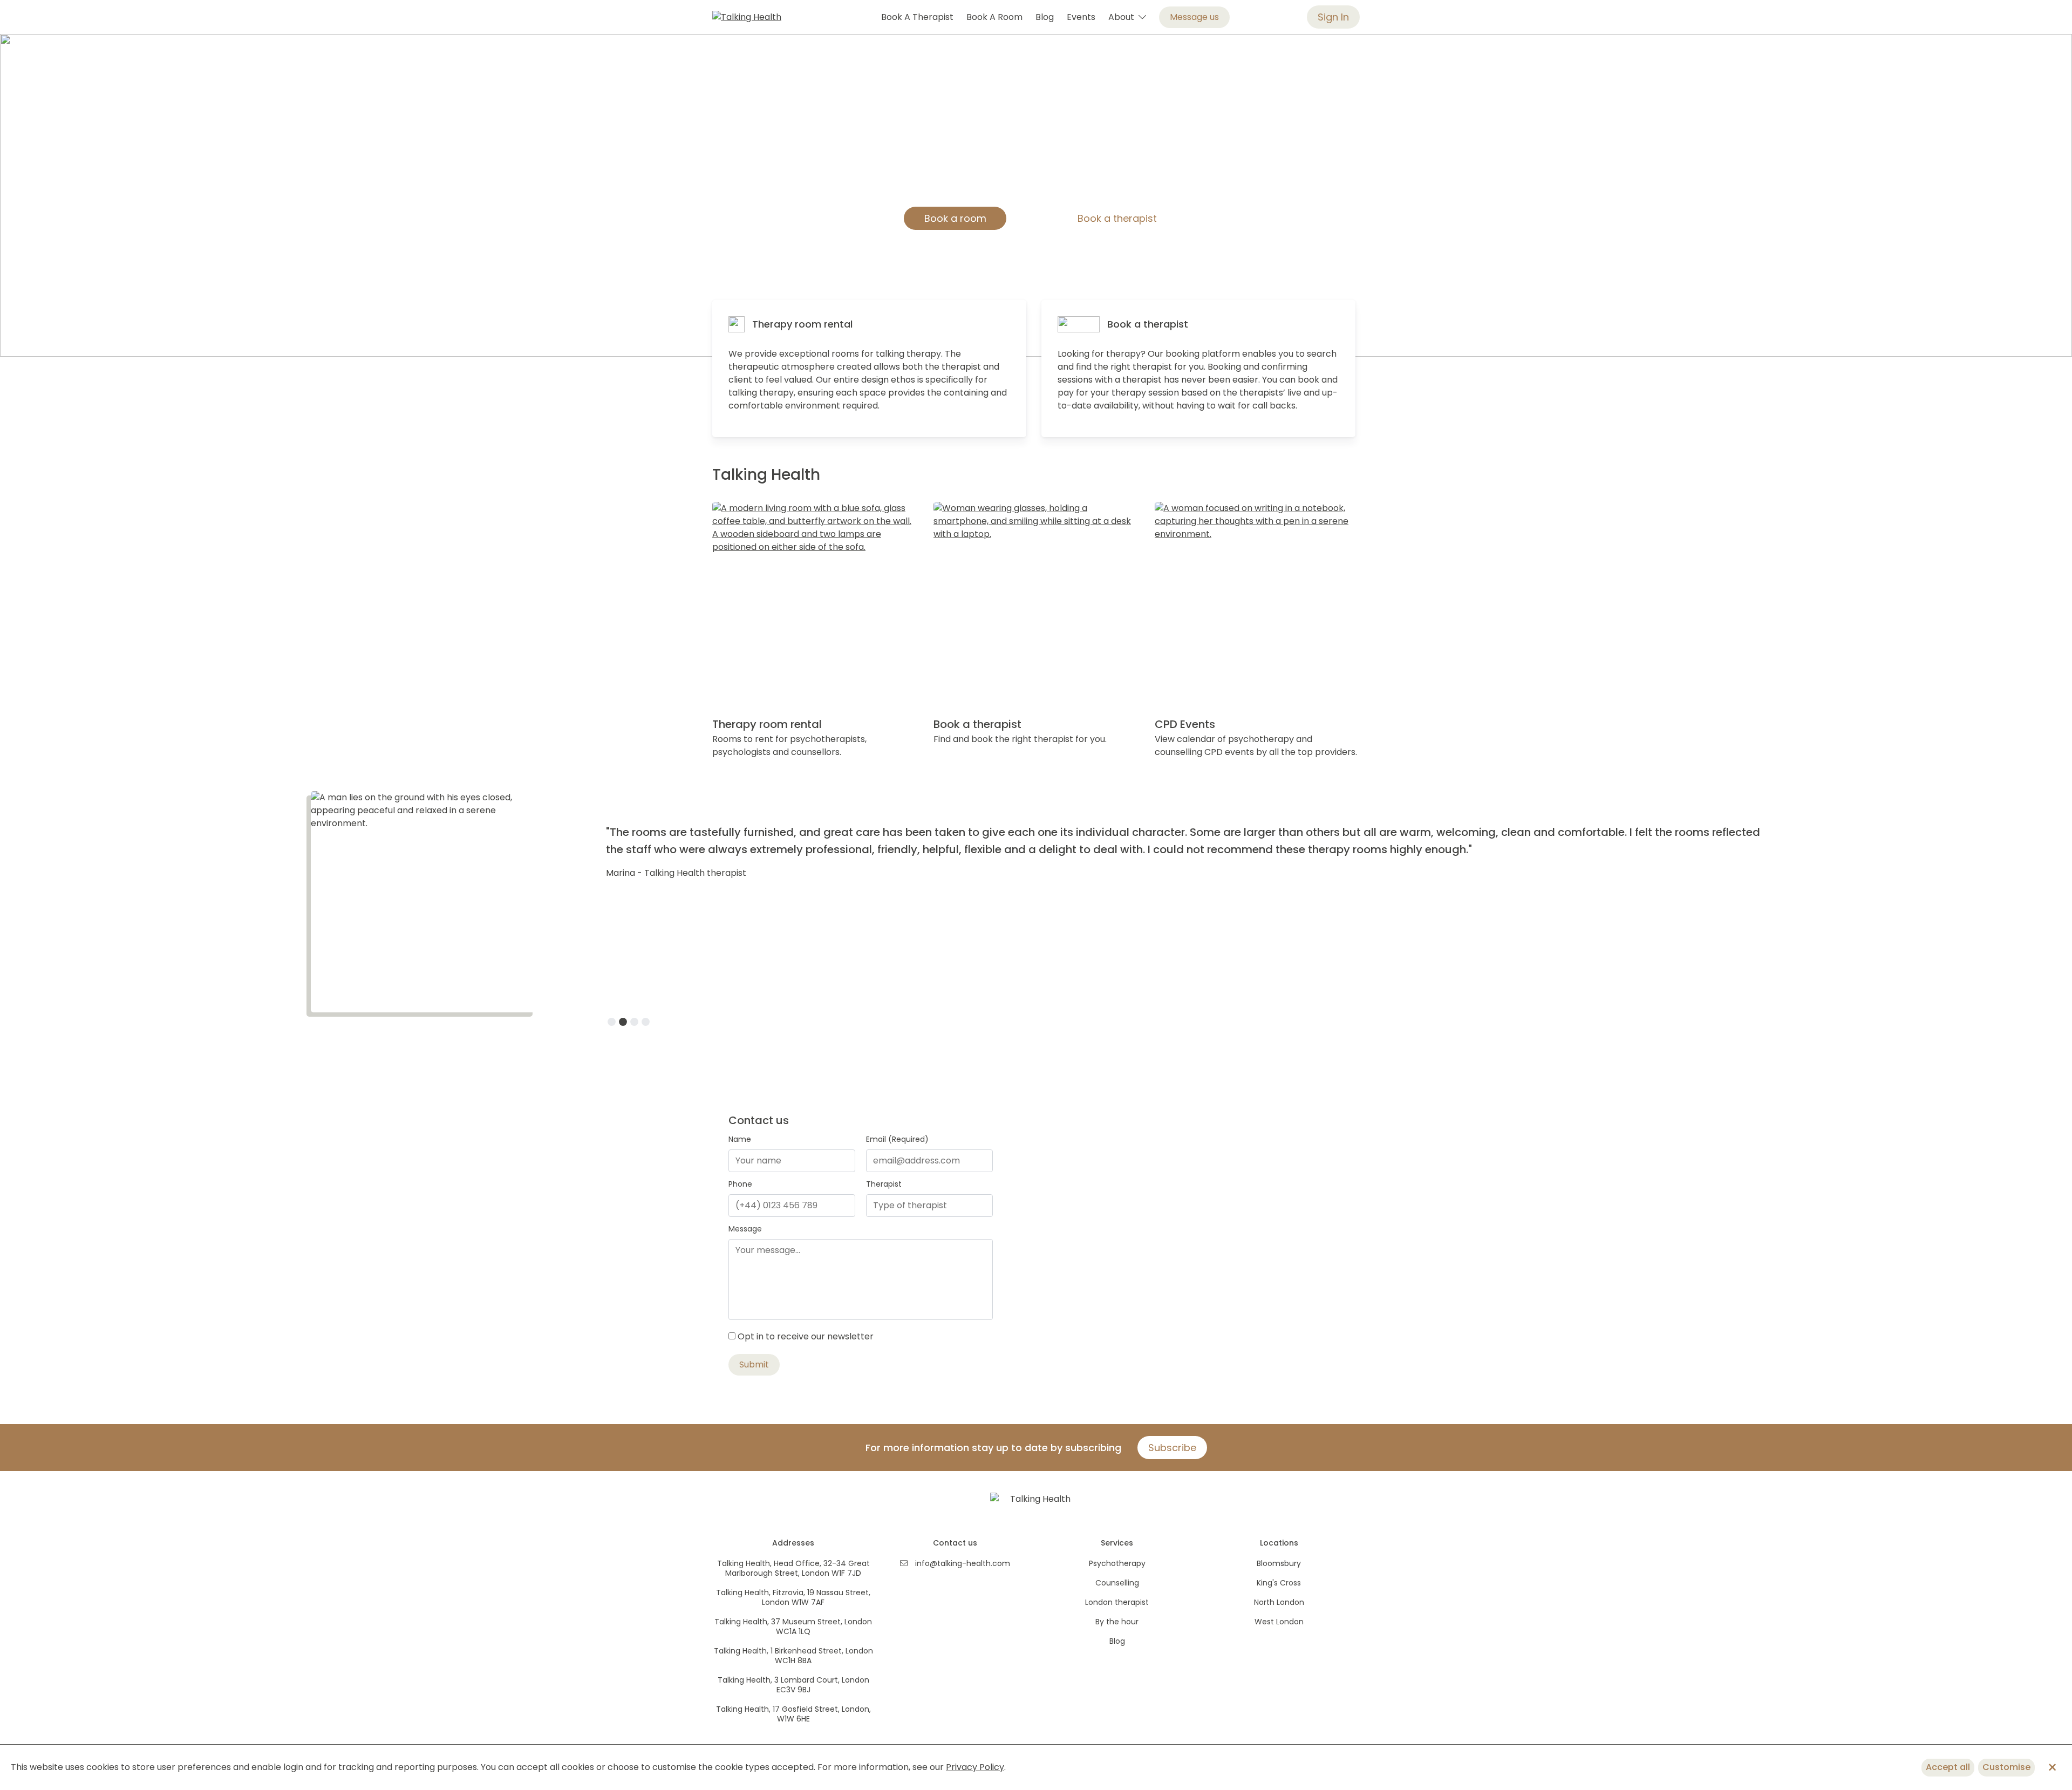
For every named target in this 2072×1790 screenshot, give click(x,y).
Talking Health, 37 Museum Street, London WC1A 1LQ (793, 1626)
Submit (754, 1364)
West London (1279, 1622)
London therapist (1117, 1602)
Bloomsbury (1279, 1563)
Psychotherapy (1117, 1563)
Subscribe (1172, 1448)
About (1123, 17)
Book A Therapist (917, 17)
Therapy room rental (802, 324)
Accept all (1948, 1767)
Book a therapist (1117, 218)
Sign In (1333, 17)
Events (1081, 17)
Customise (2006, 1767)
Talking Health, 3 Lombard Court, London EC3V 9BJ (793, 1685)
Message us (1194, 17)
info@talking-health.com (963, 1563)
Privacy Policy (975, 1767)
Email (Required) (897, 1139)
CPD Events (1185, 724)
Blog (1045, 17)
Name (740, 1139)
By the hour (1117, 1622)
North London (1279, 1602)
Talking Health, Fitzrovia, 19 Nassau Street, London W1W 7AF (793, 1597)
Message (745, 1229)
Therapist (884, 1184)
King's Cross (1279, 1583)
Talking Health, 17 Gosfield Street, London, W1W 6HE (793, 1714)
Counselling (1117, 1583)
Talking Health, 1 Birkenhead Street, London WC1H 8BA (793, 1656)
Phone (740, 1184)
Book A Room (994, 17)
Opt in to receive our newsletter (806, 1336)
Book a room (955, 218)
